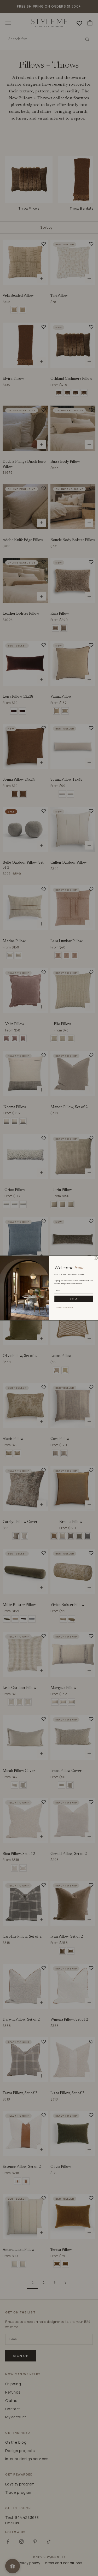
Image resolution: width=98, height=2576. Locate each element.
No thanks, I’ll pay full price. (64, 1307)
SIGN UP (73, 1299)
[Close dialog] (96, 1258)
